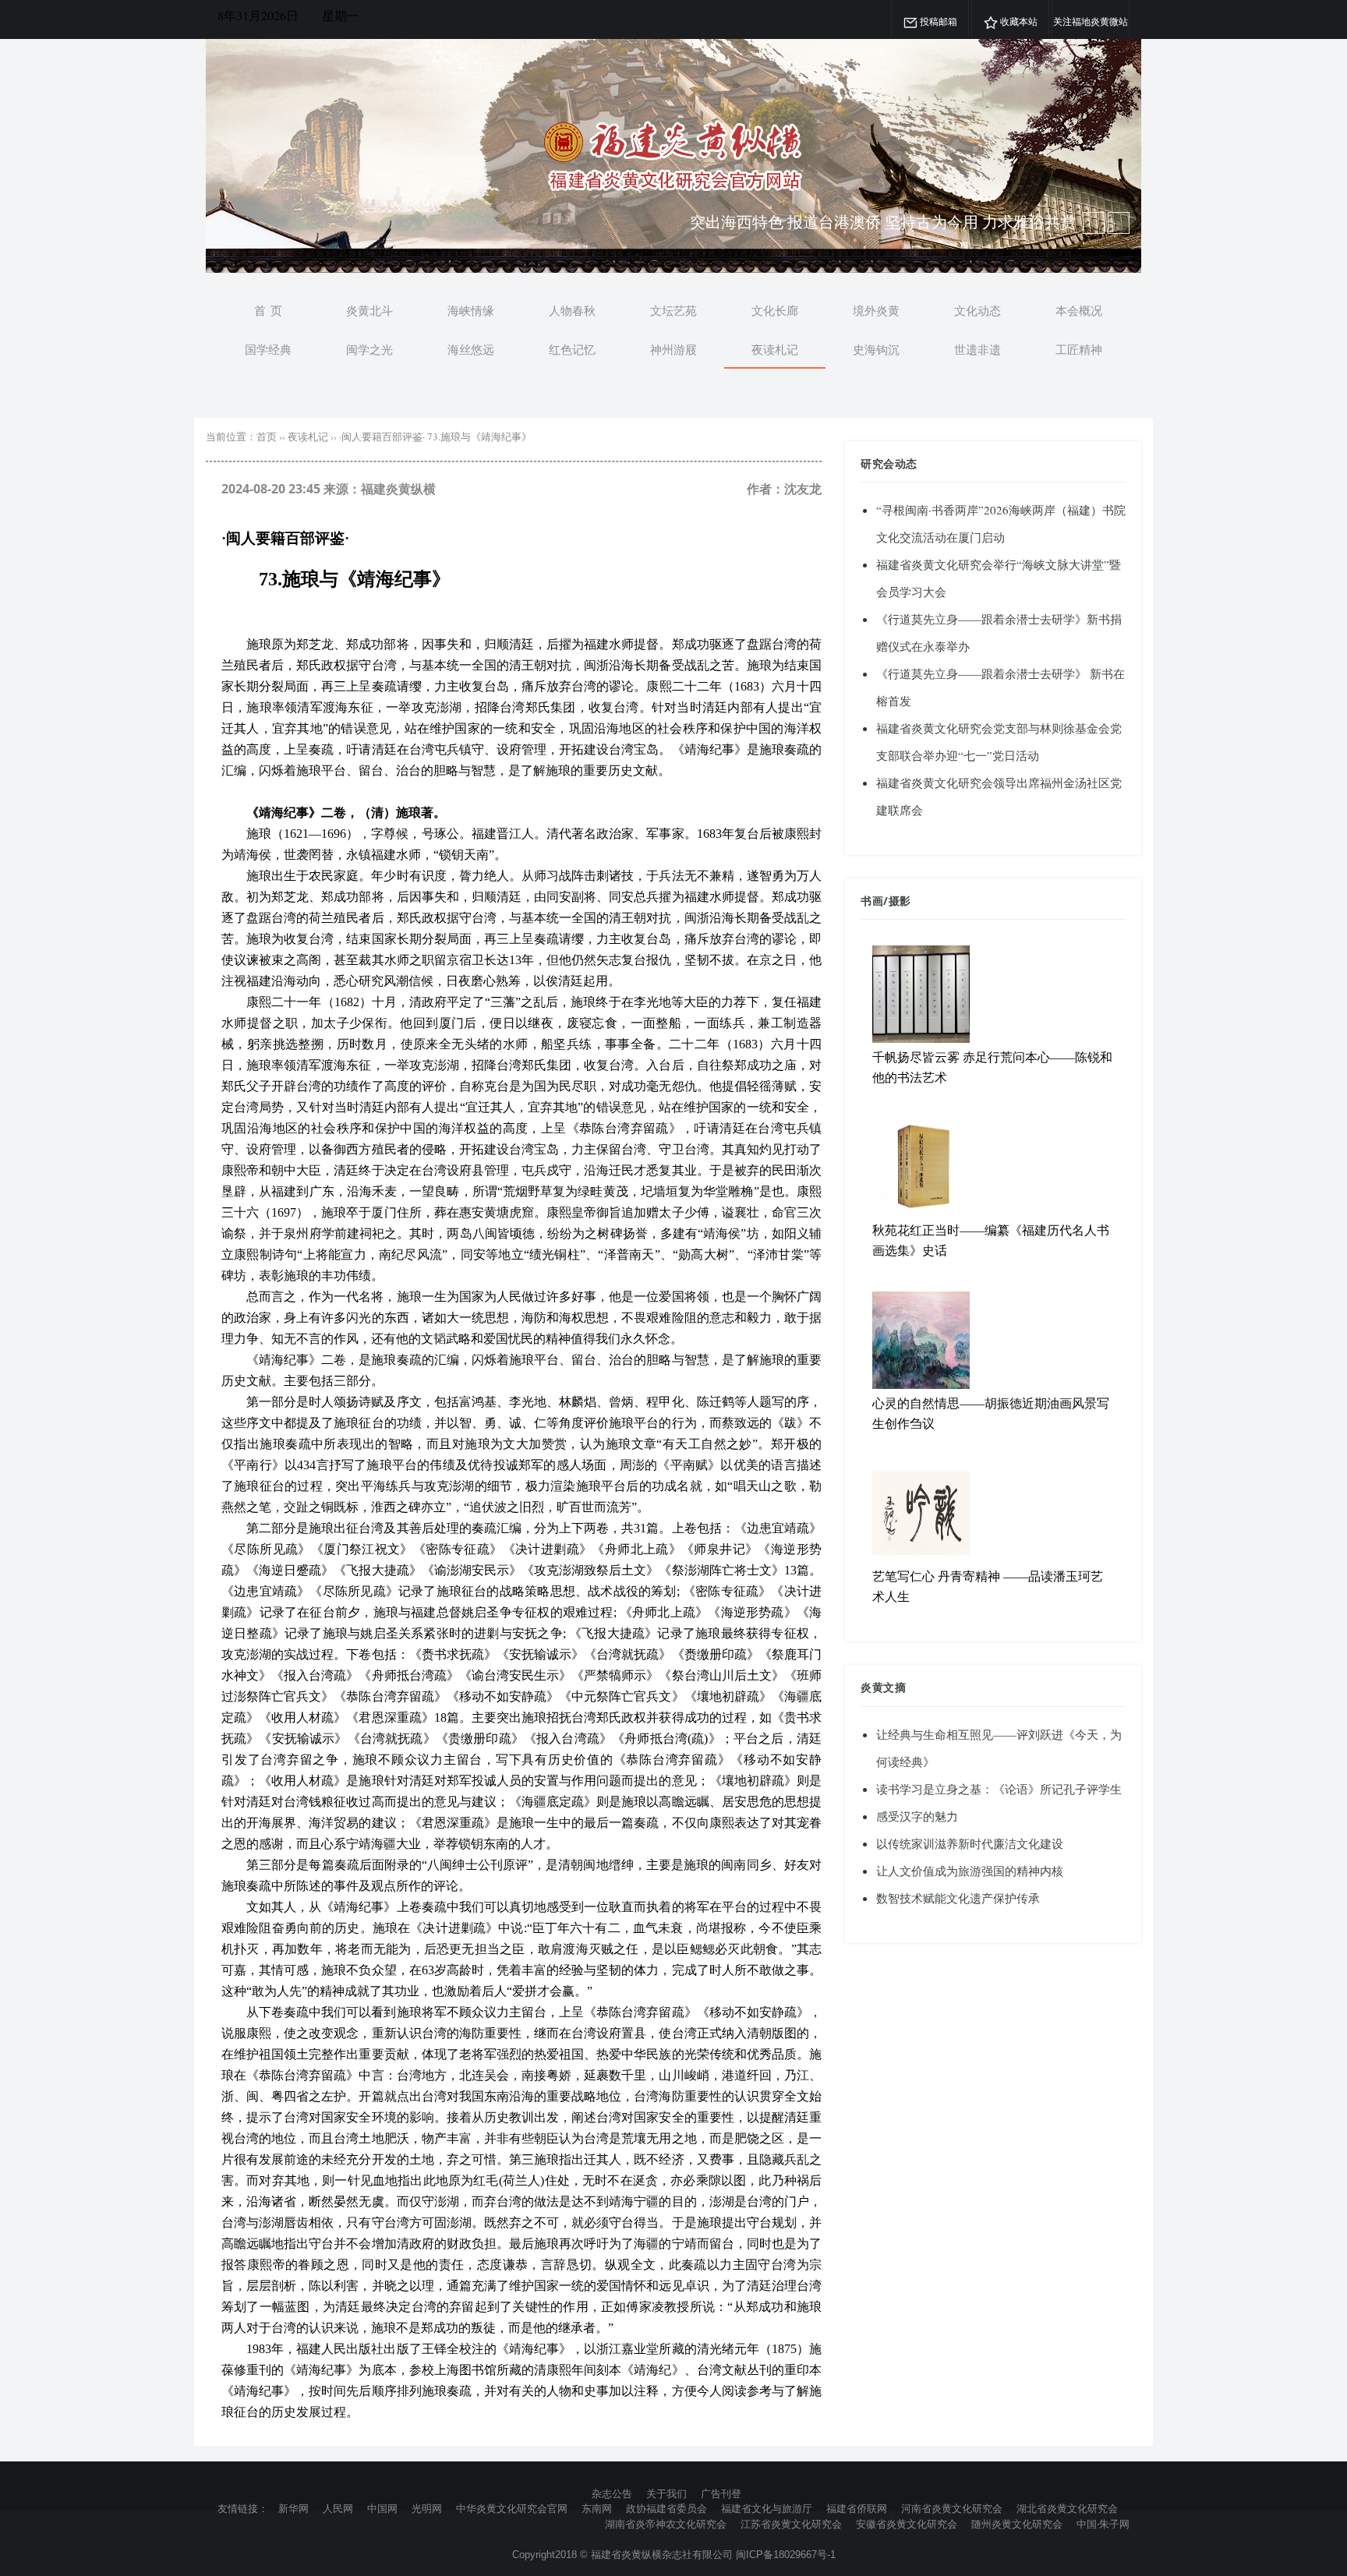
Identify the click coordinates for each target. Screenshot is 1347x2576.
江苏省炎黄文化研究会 (791, 2524)
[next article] (1094, 223)
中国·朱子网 (1103, 2524)
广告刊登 (721, 2493)
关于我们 (666, 2493)
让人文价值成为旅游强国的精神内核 (970, 1871)
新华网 (293, 2508)
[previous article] (1119, 223)
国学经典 (268, 349)
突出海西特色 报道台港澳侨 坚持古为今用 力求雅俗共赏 (883, 222)
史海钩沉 (876, 349)
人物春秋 (572, 310)
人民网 (338, 2508)
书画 (872, 901)
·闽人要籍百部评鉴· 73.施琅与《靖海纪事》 (435, 436)
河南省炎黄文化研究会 (952, 2508)
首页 (267, 436)
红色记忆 (572, 349)
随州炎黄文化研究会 (1017, 2524)
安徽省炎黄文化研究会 (907, 2524)
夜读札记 (775, 349)
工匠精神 (1079, 349)
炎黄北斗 (369, 310)
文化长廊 (775, 310)
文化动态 (978, 310)
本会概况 (1079, 310)
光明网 (427, 2508)
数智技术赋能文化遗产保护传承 (958, 1898)
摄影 (900, 901)
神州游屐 (673, 349)
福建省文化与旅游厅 (767, 2508)
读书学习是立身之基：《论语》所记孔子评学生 (999, 1789)
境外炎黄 (876, 310)
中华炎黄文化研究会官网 (512, 2508)
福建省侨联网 (857, 2508)
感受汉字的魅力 (917, 1816)
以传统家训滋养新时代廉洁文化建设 (970, 1843)
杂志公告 (612, 2493)
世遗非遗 (978, 349)
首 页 (268, 310)
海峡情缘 (471, 310)
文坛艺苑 (673, 310)
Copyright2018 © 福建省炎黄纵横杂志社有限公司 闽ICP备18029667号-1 (674, 2555)
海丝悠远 (471, 349)
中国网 (382, 2508)
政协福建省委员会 (666, 2508)
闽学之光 (369, 349)
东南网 (597, 2508)
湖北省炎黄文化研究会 (1067, 2508)
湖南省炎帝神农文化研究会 (666, 2524)
